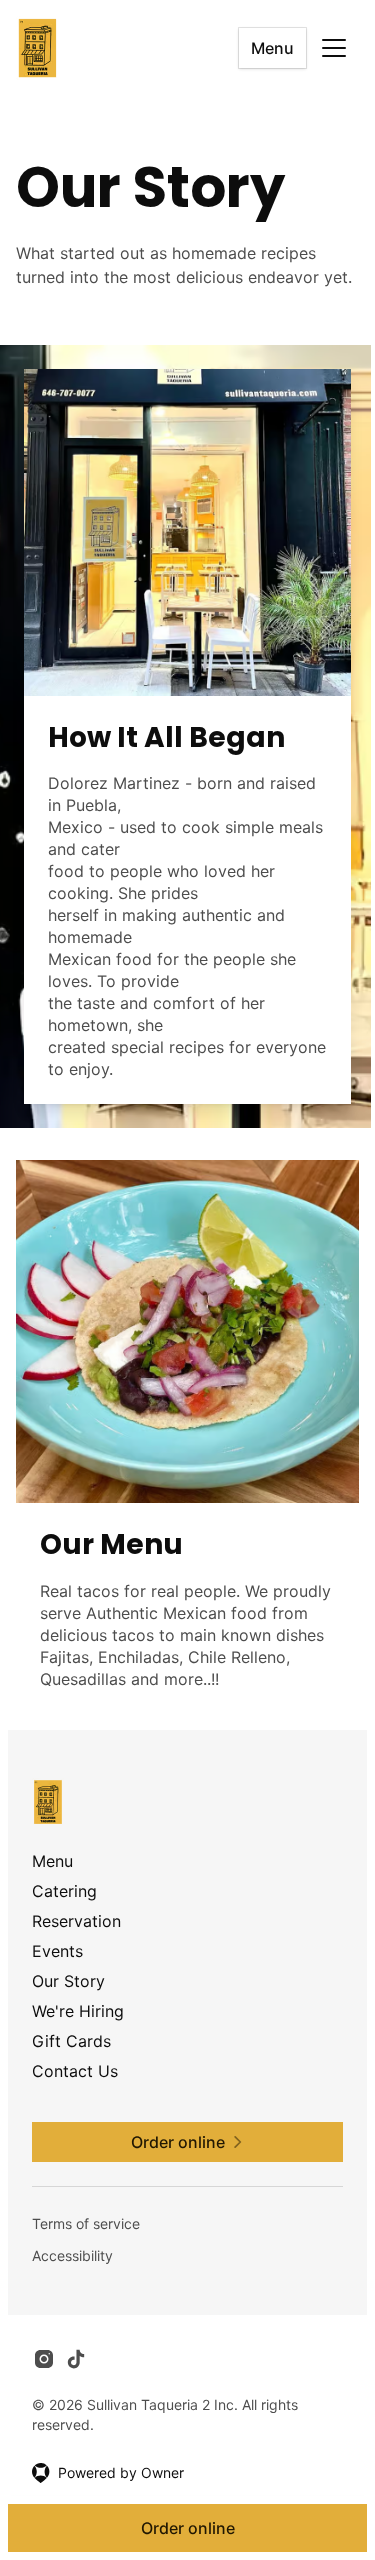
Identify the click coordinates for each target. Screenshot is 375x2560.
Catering (64, 1891)
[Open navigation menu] (334, 48)
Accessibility (72, 2255)
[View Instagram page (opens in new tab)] (44, 2359)
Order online (188, 2528)
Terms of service (86, 2223)
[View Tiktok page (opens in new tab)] (76, 2359)
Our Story (68, 1981)
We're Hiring (78, 2011)
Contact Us (75, 2071)
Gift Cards (71, 2041)
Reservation (76, 1921)
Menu (272, 48)
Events (57, 1951)
